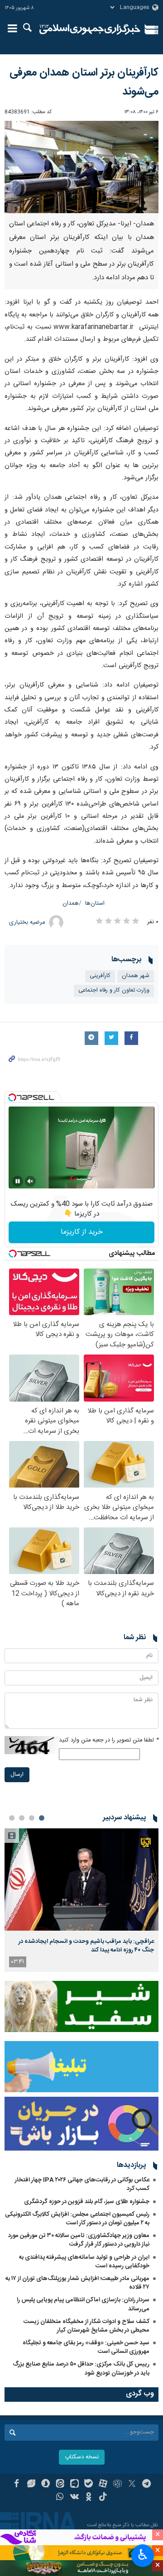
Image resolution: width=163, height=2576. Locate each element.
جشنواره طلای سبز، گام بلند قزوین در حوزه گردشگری (87, 2202)
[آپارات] (103, 2485)
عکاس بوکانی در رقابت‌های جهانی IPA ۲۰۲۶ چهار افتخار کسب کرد (82, 2184)
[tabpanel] (81, 1900)
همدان (71, 904)
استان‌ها (95, 904)
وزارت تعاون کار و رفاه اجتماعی (114, 990)
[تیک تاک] (103, 2498)
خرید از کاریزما (82, 1232)
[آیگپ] (74, 2485)
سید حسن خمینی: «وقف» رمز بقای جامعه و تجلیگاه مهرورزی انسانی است (86, 2347)
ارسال (17, 1775)
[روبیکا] (117, 2485)
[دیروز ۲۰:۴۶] (81, 1880)
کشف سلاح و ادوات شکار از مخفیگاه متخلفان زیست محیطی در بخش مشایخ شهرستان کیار (86, 2326)
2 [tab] (32, 1818)
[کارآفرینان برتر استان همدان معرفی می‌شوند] (81, 167)
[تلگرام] (146, 2485)
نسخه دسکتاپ (82, 2457)
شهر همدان (136, 976)
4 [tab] (12, 1818)
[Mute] (30, 1181)
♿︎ (143, 2555)
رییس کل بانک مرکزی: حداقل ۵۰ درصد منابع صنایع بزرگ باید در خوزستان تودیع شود (81, 2368)
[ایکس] (132, 2485)
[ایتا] (60, 2485)
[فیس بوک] (17, 2485)
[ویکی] (74, 2498)
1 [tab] (42, 1818)
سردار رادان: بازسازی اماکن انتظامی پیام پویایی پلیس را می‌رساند (83, 2304)
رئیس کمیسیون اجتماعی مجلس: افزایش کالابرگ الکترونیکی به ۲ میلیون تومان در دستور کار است (77, 2219)
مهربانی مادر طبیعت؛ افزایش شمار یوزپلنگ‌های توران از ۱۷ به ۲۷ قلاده (77, 2283)
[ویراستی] (31, 2485)
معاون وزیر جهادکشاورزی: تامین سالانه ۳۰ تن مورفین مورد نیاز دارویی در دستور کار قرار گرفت (79, 2240)
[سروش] (46, 2485)
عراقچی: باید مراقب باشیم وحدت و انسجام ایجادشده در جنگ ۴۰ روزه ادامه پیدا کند (86, 1946)
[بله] (89, 2485)
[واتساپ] (60, 2498)
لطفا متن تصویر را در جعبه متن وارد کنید (109, 1740)
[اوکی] (89, 2498)
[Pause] (18, 1181)
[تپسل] (12, 1097)
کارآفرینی (100, 976)
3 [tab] (22, 1818)
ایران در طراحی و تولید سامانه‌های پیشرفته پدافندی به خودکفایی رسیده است (84, 2262)
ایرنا (90, 29)
